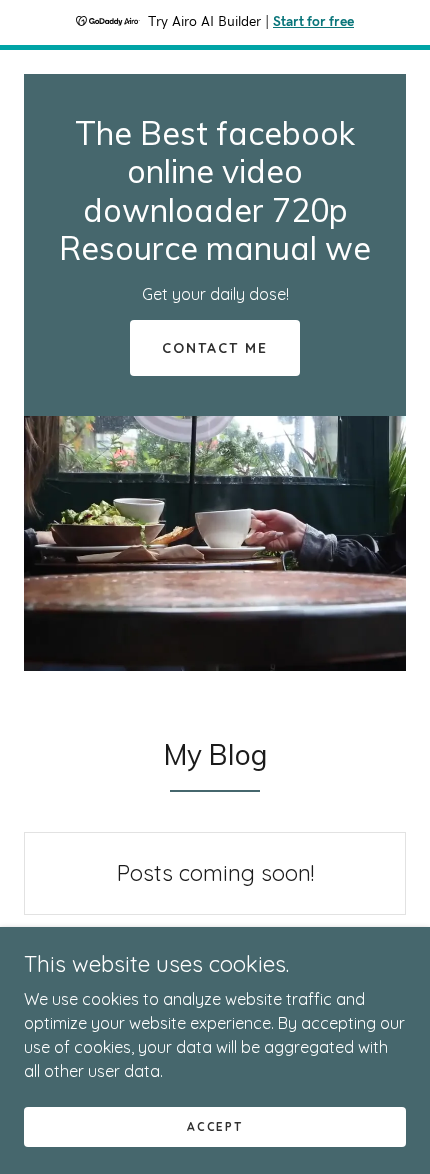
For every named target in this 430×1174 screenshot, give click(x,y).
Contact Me (215, 348)
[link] (215, 254)
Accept (214, 1126)
